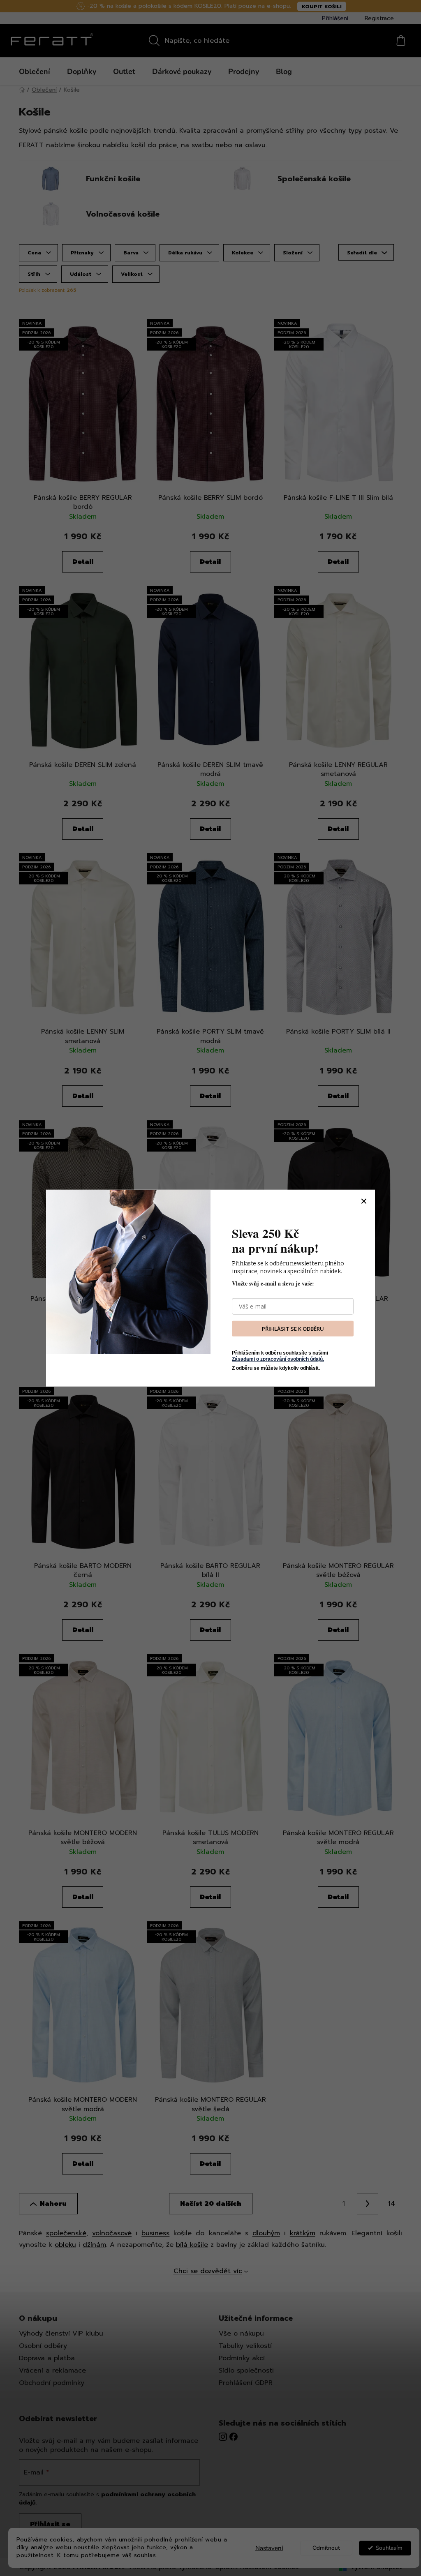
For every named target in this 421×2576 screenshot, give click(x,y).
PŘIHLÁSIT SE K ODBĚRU (293, 1328)
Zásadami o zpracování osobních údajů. (278, 1359)
